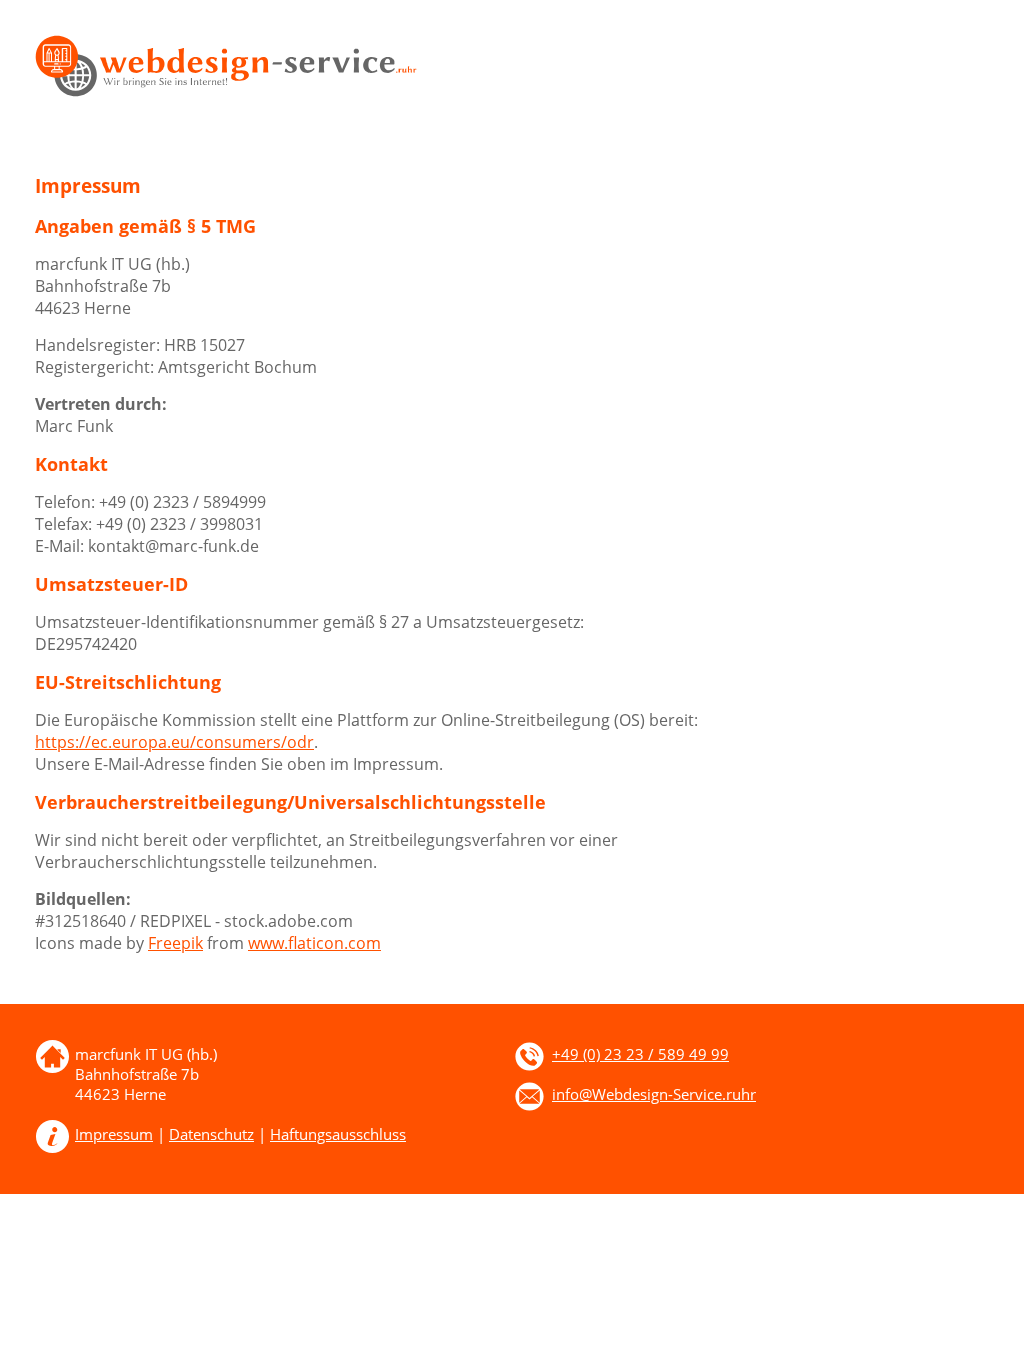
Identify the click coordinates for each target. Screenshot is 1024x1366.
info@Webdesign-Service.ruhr (654, 1094)
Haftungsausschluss (338, 1134)
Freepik (175, 943)
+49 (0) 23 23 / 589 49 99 (640, 1054)
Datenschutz (211, 1134)
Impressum (114, 1134)
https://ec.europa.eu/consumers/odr (174, 742)
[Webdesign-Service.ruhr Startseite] (226, 91)
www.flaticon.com (314, 943)
